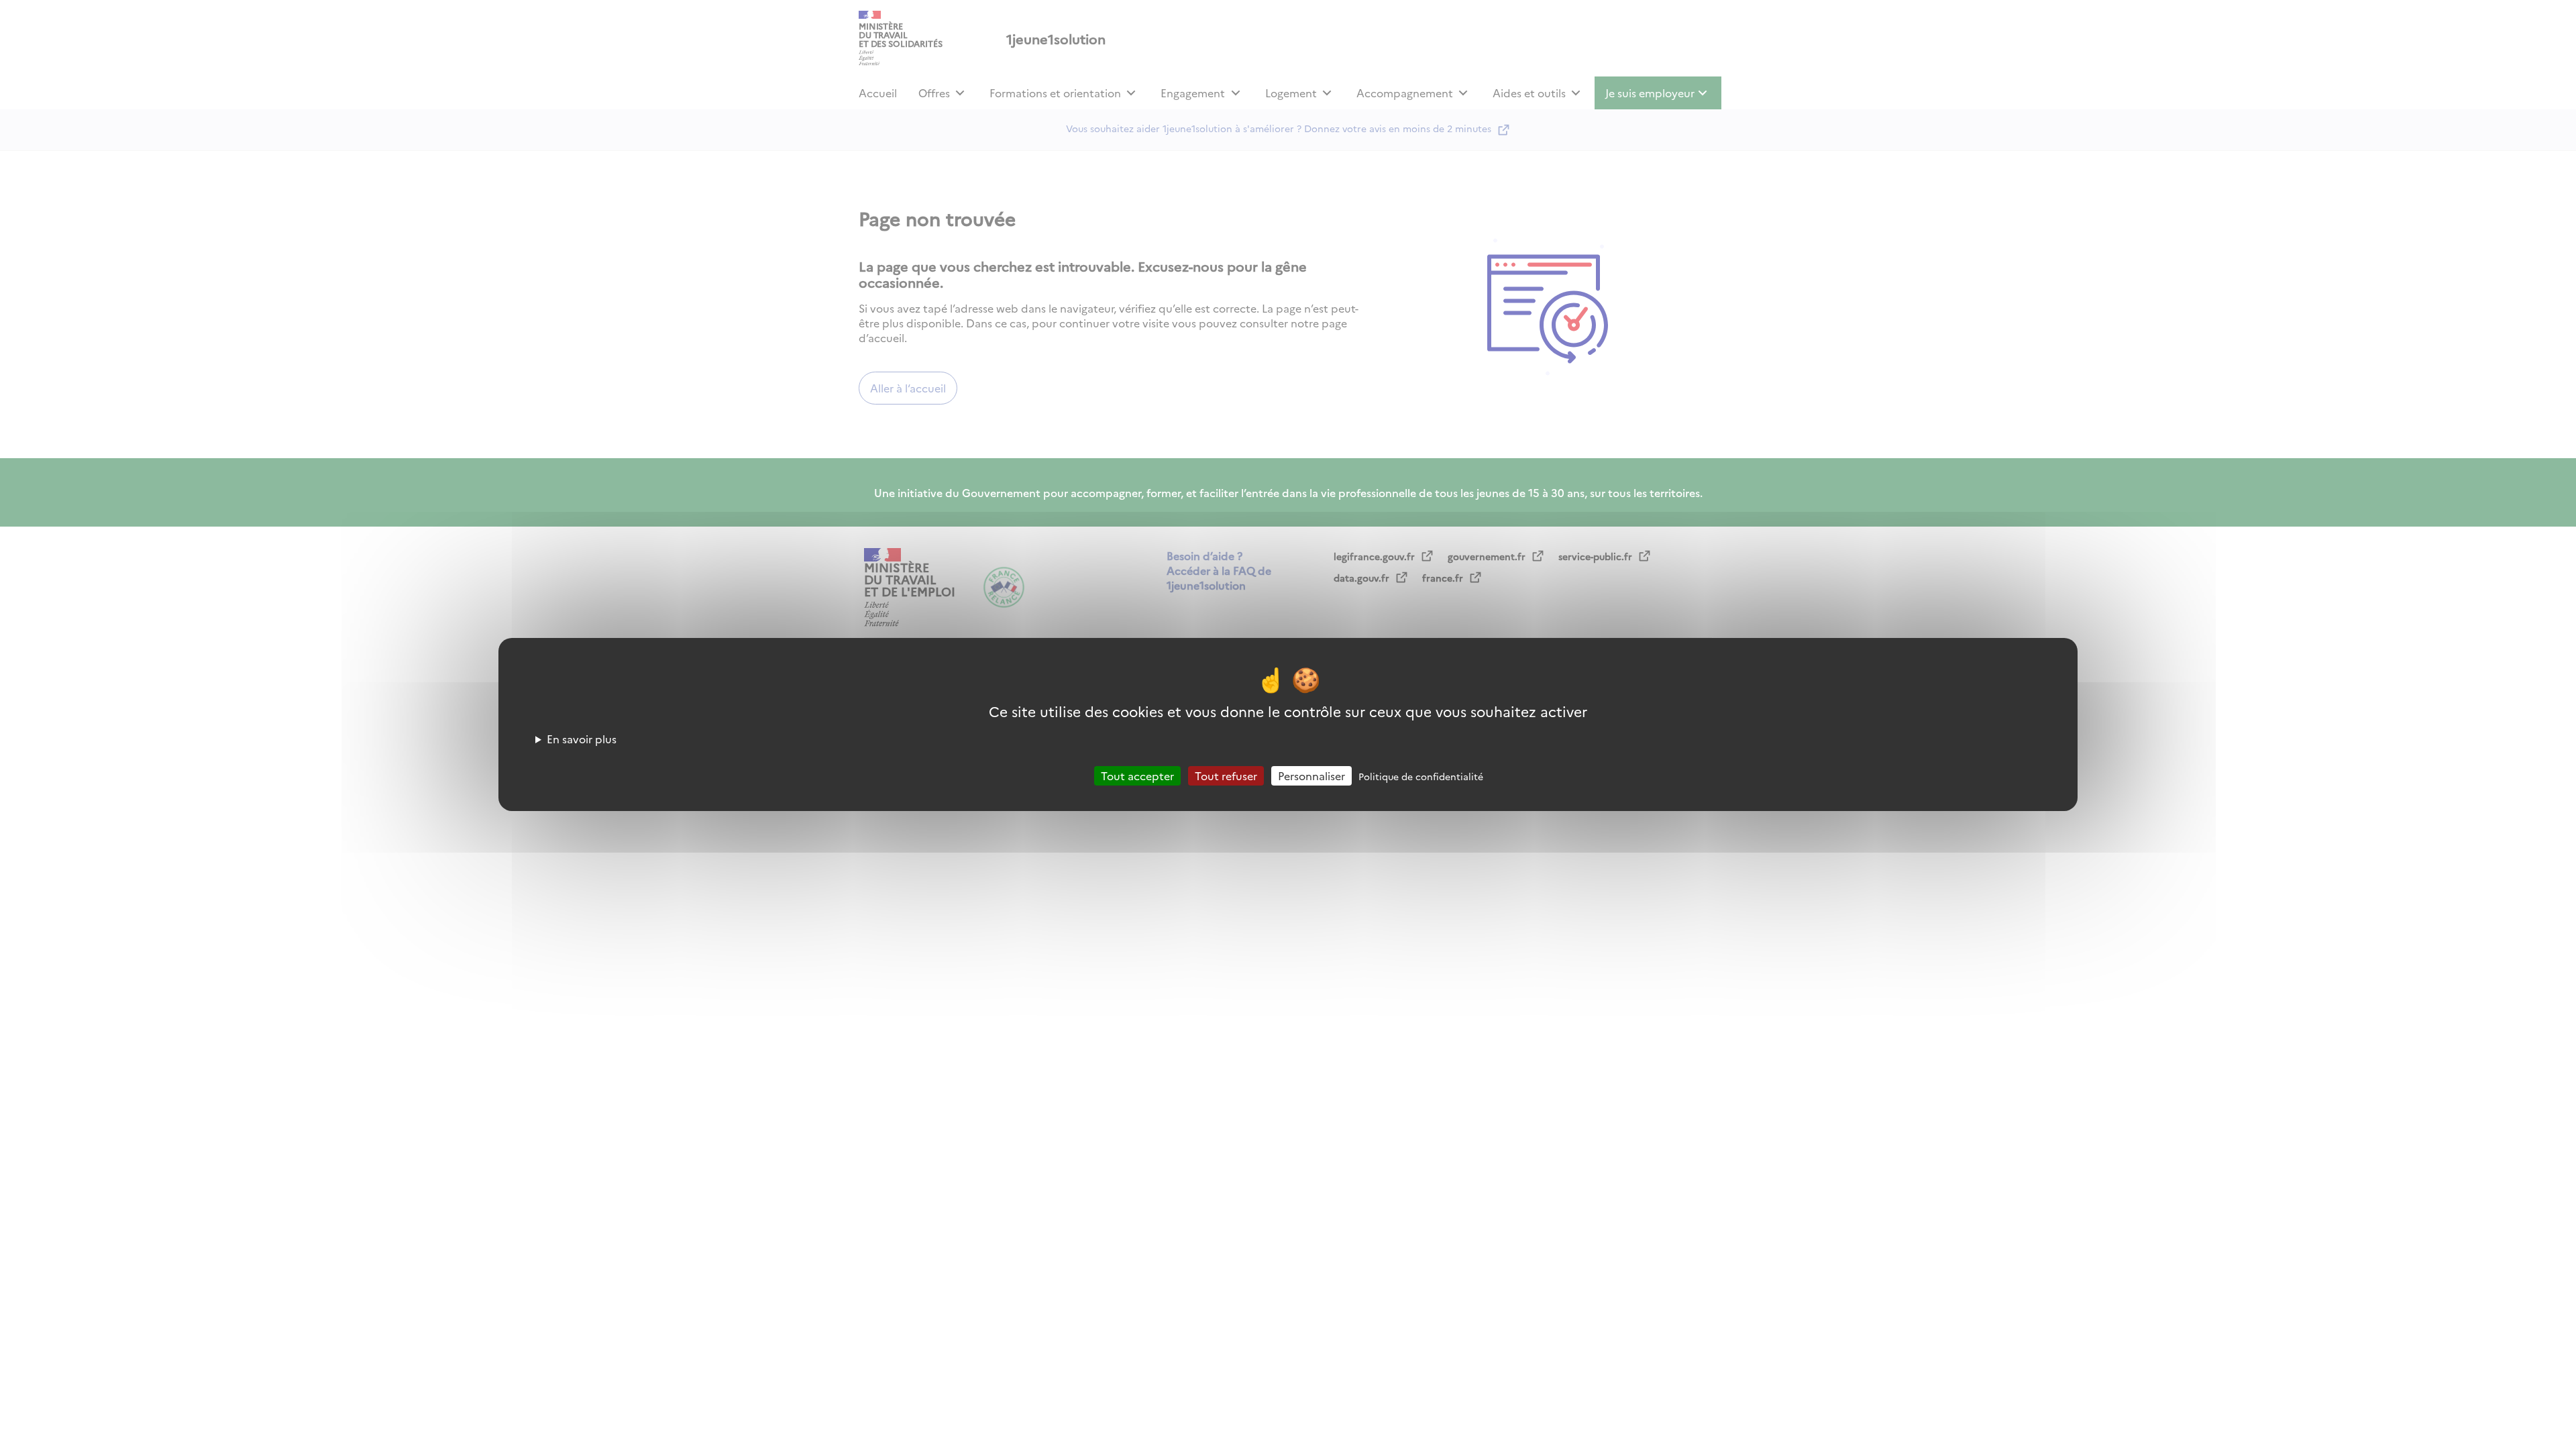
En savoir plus (582, 739)
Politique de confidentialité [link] (1421, 776)
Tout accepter (1137, 775)
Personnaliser (1311, 775)
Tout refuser (1226, 775)
